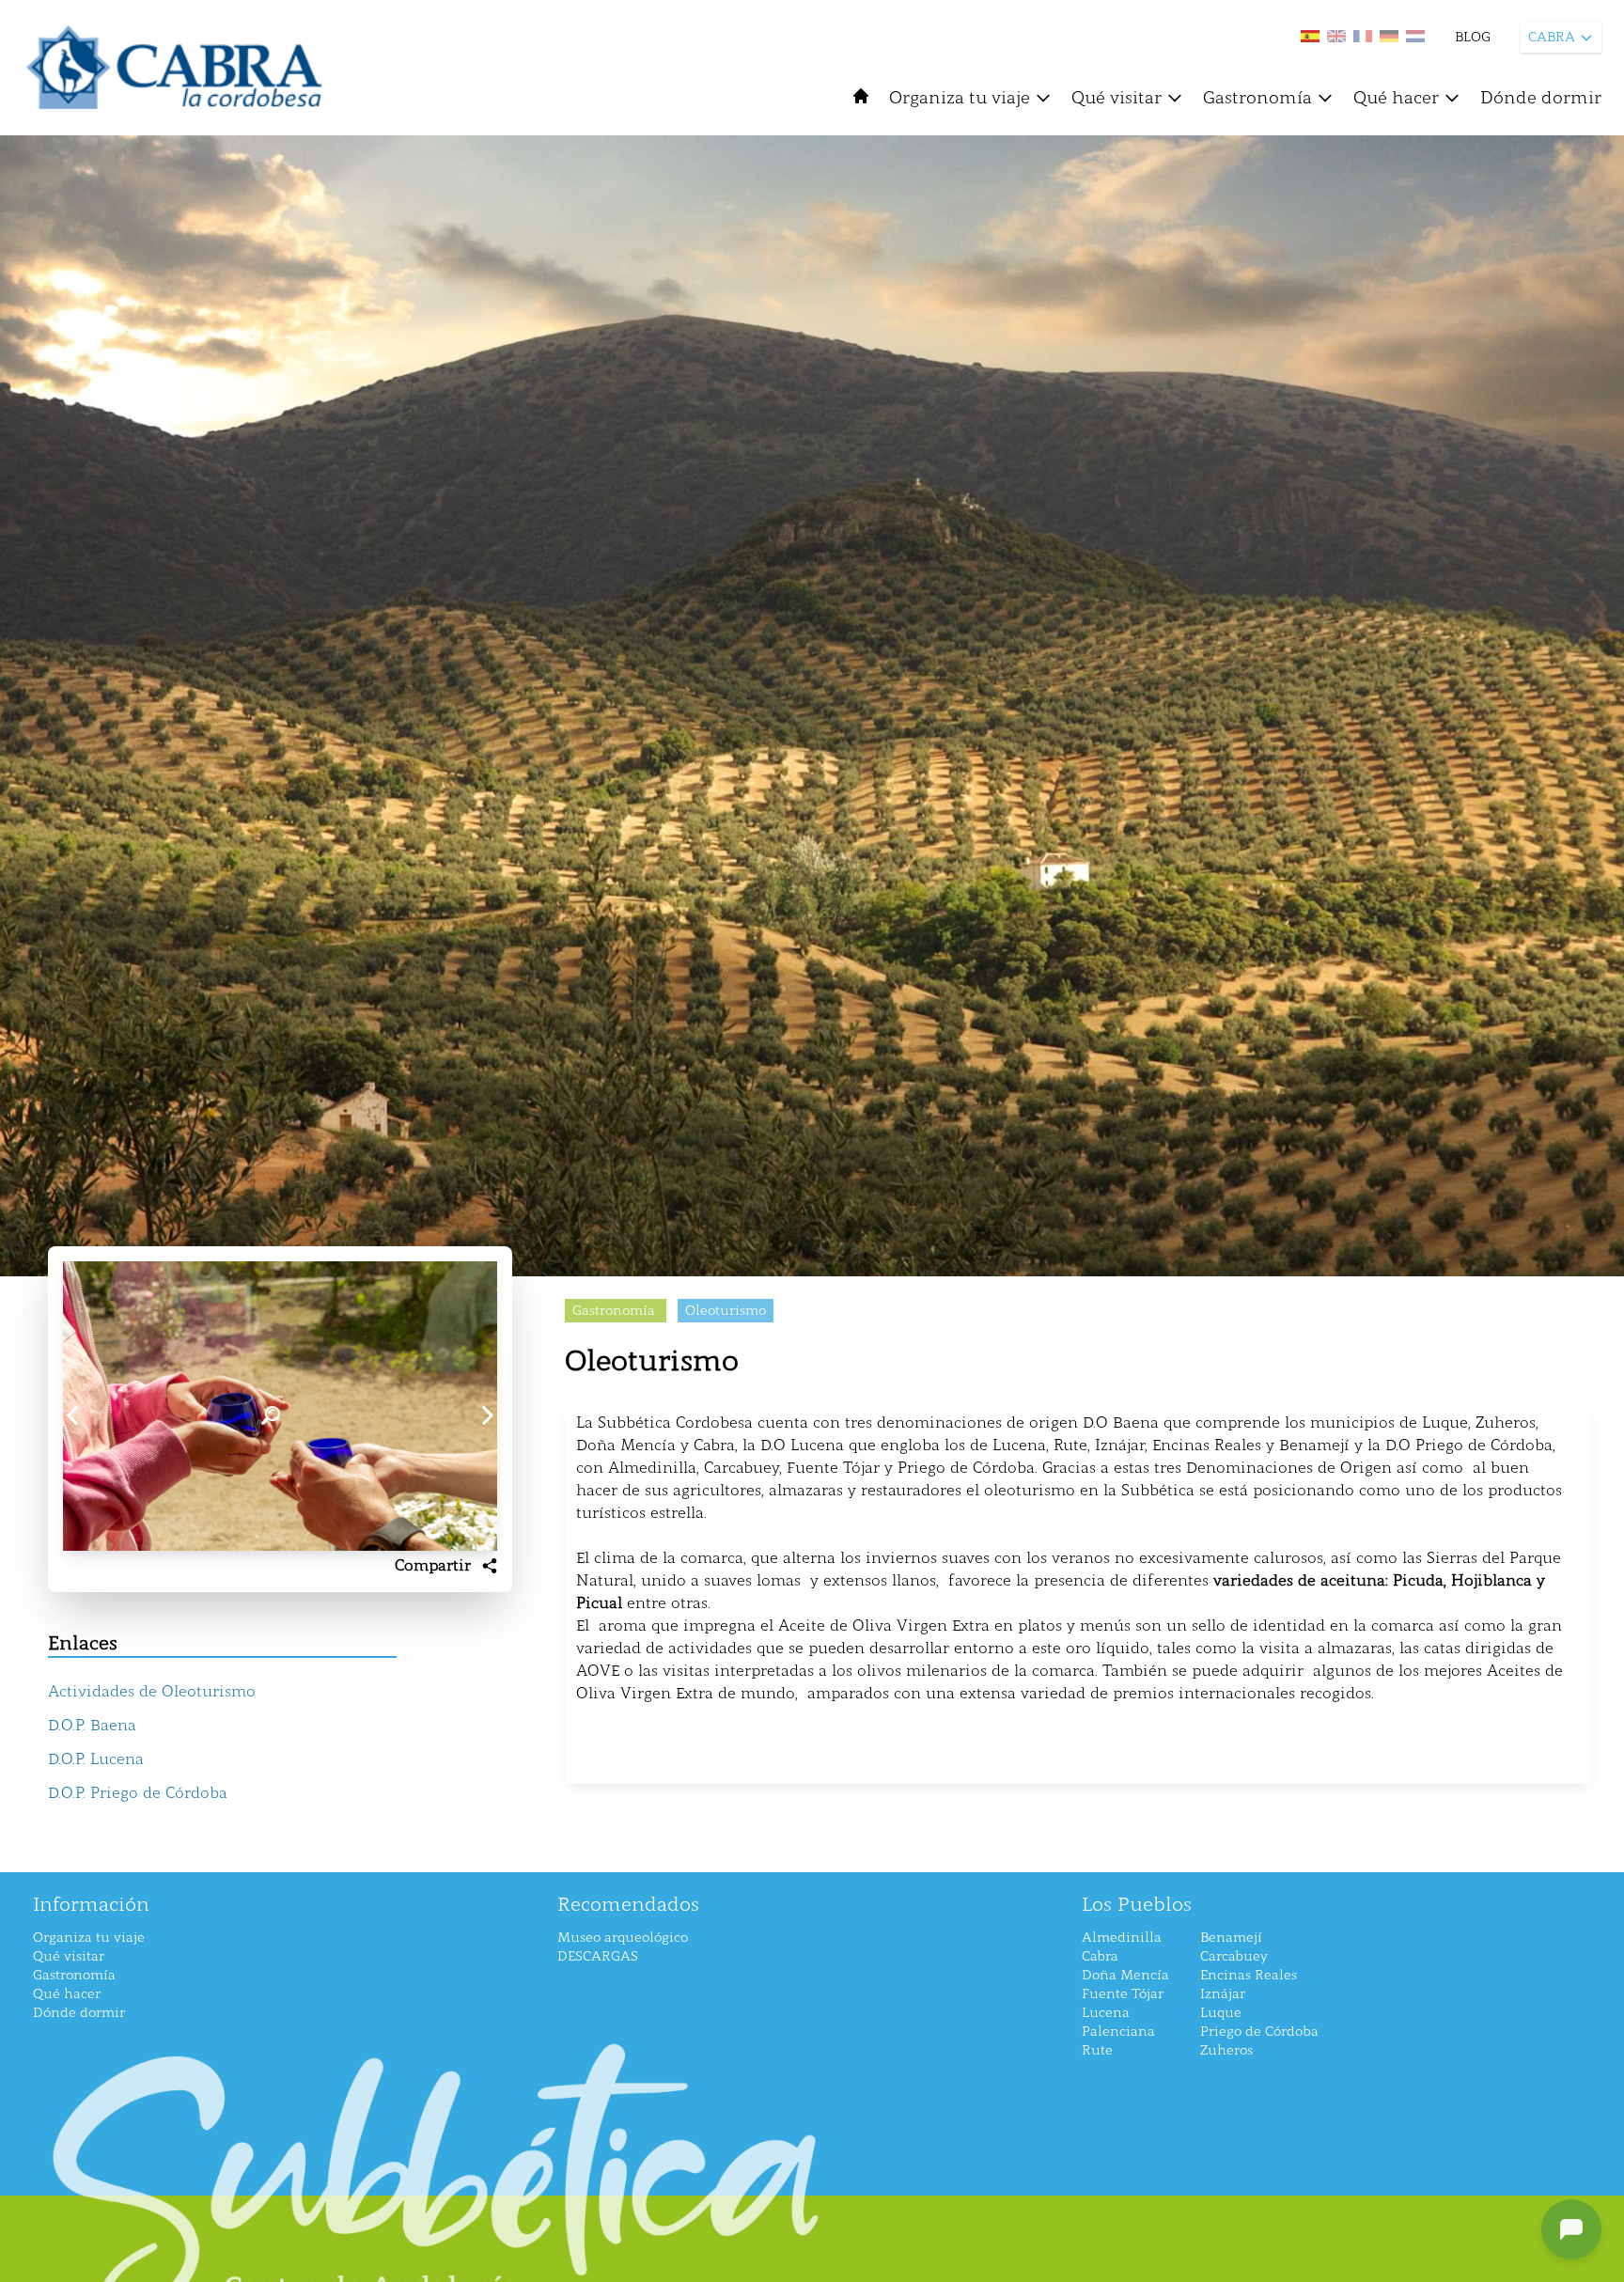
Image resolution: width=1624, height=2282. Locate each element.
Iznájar (1223, 1994)
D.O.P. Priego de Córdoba (138, 1793)
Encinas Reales (1249, 1975)
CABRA (1552, 37)
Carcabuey (1234, 1956)
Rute (1097, 2050)
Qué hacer (1396, 98)
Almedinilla (1122, 1938)
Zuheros (1226, 2050)
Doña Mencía (1125, 1975)
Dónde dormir (1541, 98)
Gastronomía (1257, 98)
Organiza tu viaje (960, 98)
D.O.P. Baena (92, 1725)
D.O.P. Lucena (96, 1759)
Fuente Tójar (1123, 1994)
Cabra (1100, 1956)
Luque (1221, 2013)
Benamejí (1231, 1938)
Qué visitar (1116, 98)
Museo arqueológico (623, 1938)
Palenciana (1118, 2032)
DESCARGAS (598, 1956)
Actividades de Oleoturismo (152, 1691)
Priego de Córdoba (1259, 2032)
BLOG (1473, 37)
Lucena (1106, 2013)
